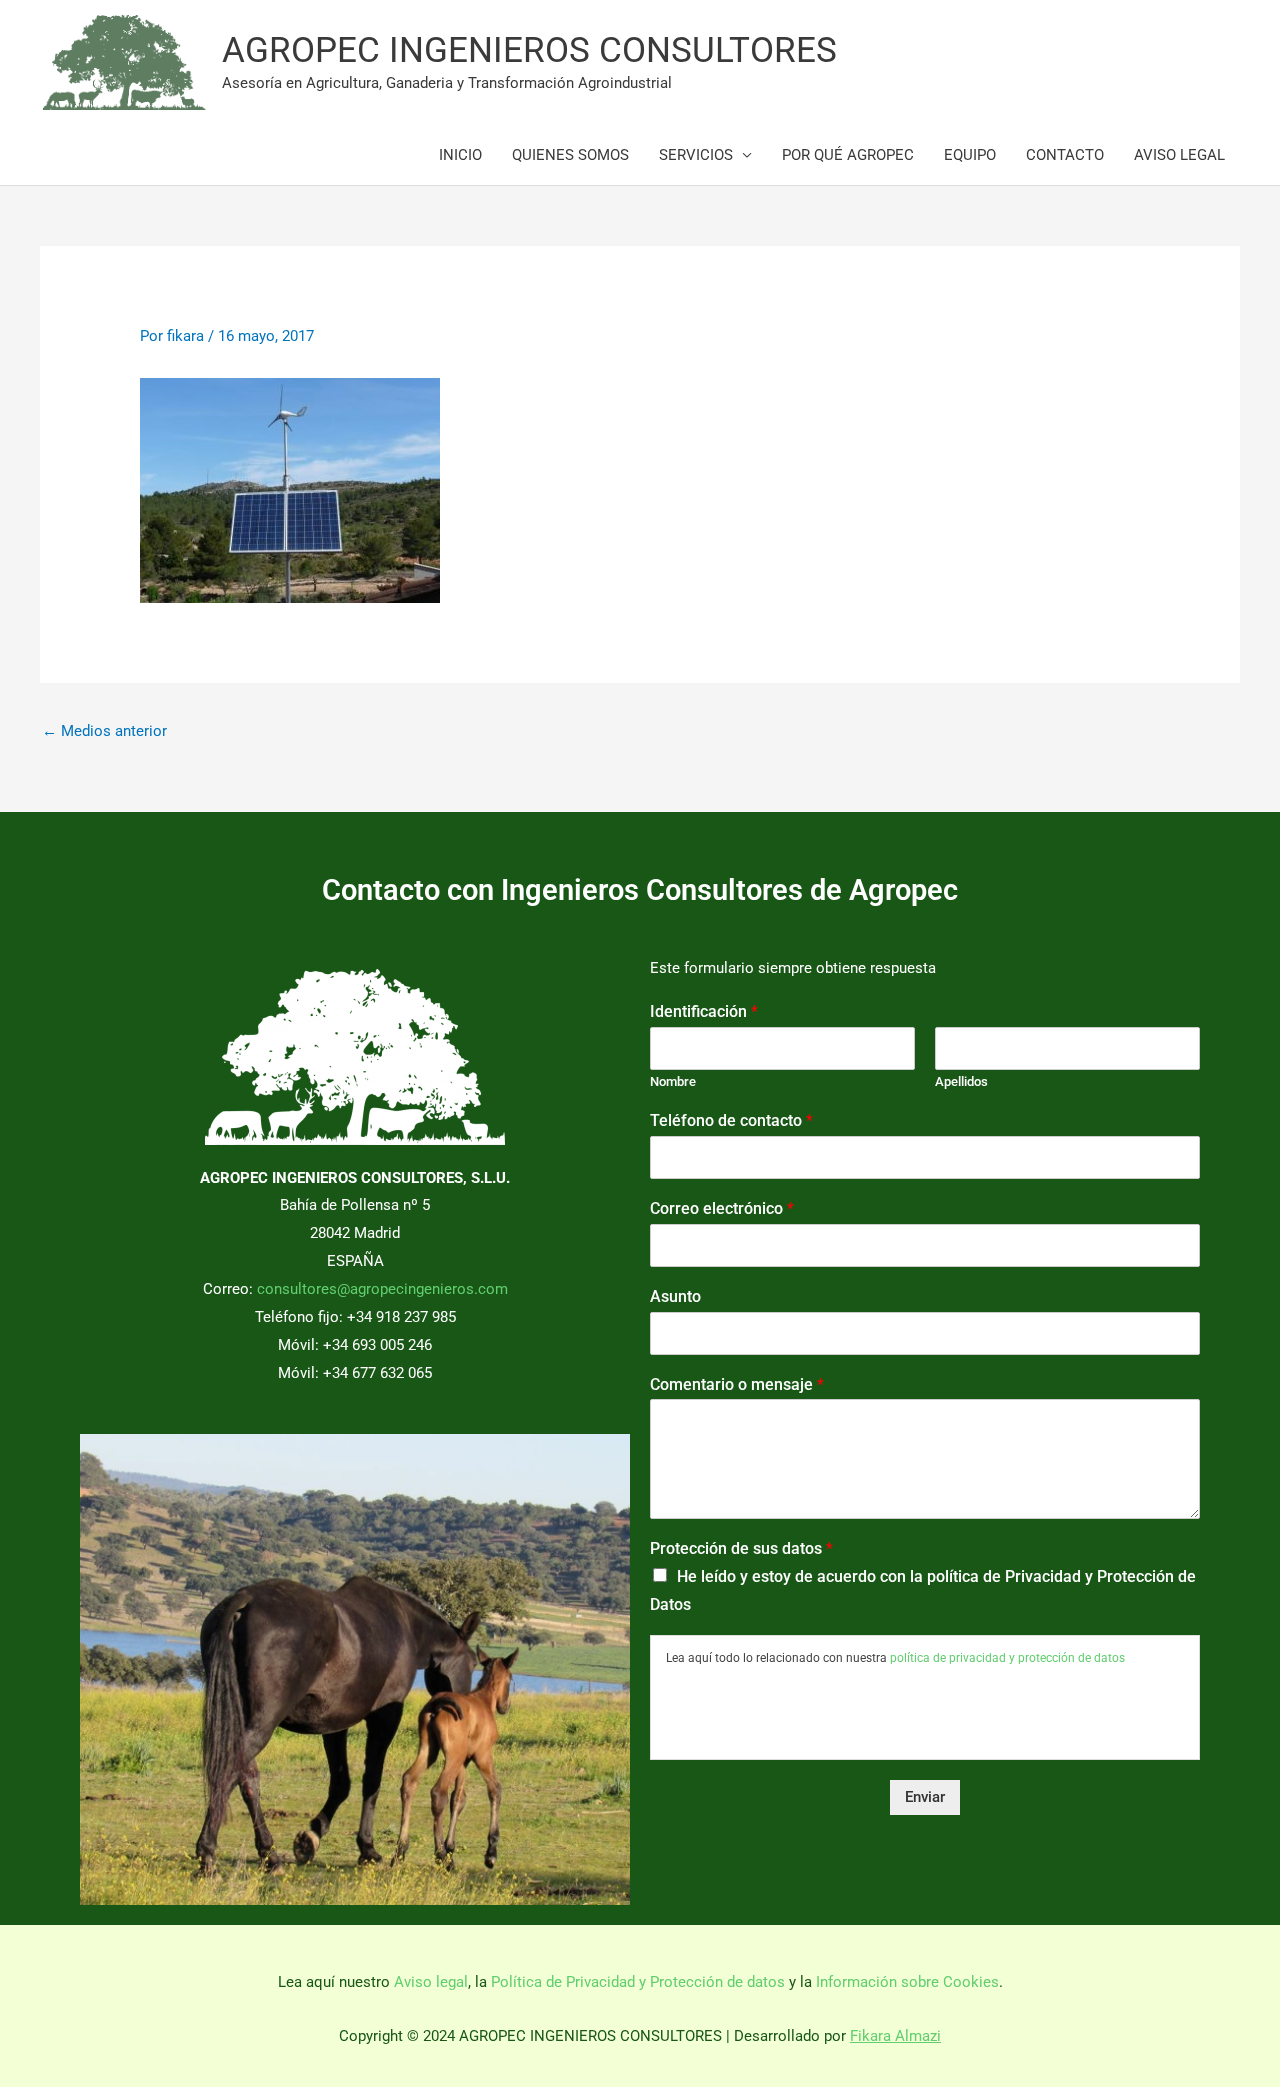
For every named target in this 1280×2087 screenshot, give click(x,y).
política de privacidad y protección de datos (1007, 1658)
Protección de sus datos (741, 1548)
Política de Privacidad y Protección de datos (638, 1982)
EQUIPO (970, 155)
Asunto (675, 1296)
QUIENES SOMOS (570, 155)
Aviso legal (431, 1982)
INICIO (460, 155)
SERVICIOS (696, 155)
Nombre (673, 1081)
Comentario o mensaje (737, 1384)
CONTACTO (1065, 155)
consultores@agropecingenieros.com (382, 1289)
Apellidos (961, 1081)
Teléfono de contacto (731, 1120)
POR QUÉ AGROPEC (848, 155)
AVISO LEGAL (1179, 155)
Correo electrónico (722, 1208)
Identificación (704, 1011)
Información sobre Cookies (907, 1982)
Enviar (925, 1797)
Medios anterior (104, 731)
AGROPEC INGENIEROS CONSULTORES (529, 50)
